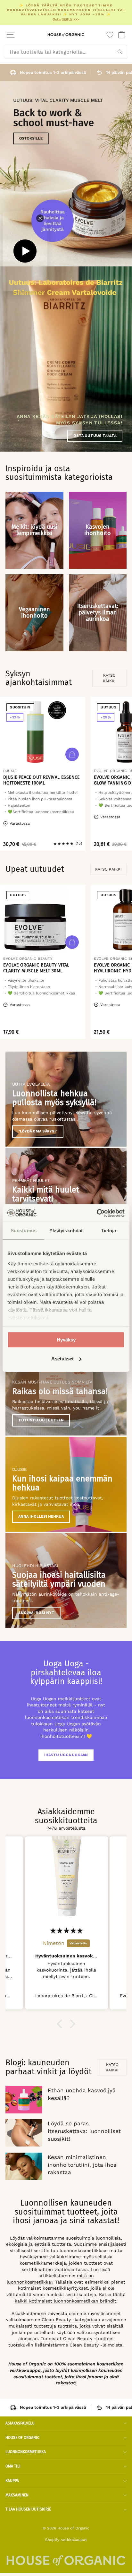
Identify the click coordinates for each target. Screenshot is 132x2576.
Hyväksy (66, 1340)
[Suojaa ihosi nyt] (66, 1581)
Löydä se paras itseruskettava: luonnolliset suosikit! (84, 2131)
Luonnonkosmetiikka (26, 2452)
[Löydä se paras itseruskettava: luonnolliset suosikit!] (24, 2133)
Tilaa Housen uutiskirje (28, 2509)
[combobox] (66, 52)
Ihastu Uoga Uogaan (66, 1755)
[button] (61, 2024)
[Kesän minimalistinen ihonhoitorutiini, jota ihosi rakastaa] (24, 2166)
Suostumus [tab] (24, 1231)
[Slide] (66, 174)
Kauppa (12, 2481)
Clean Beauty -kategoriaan (71, 2320)
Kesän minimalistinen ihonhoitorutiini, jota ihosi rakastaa (83, 2165)
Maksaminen (17, 2495)
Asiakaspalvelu (20, 2423)
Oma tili (13, 2466)
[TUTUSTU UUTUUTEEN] (66, 1388)
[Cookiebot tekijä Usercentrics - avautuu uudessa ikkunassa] (97, 1213)
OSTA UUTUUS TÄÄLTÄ (95, 436)
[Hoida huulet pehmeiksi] (66, 1195)
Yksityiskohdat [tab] (66, 1231)
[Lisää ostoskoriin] (72, 754)
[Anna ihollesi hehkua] (66, 1484)
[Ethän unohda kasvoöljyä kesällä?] (24, 2100)
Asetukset (62, 1359)
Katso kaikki (109, 678)
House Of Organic (22, 2438)
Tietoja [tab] (109, 1231)
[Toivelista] (110, 35)
